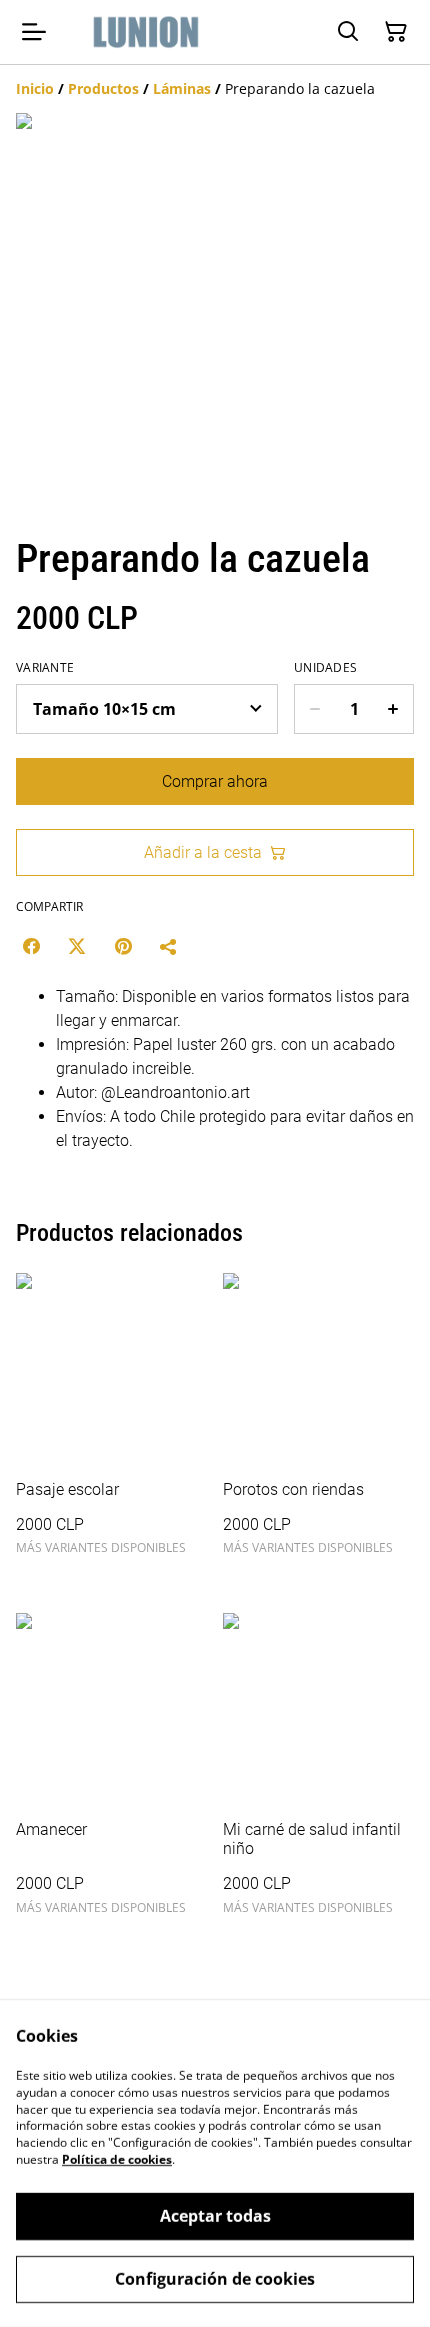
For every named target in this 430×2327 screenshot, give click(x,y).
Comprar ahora (215, 781)
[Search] (348, 32)
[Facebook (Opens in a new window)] (31, 946)
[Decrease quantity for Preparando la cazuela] (314, 709)
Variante (45, 668)
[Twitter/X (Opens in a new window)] (77, 946)
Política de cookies (117, 2159)
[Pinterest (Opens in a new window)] (123, 946)
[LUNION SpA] (146, 32)
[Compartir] (169, 946)
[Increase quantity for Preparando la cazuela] (393, 709)
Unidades (325, 668)
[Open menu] (34, 32)
